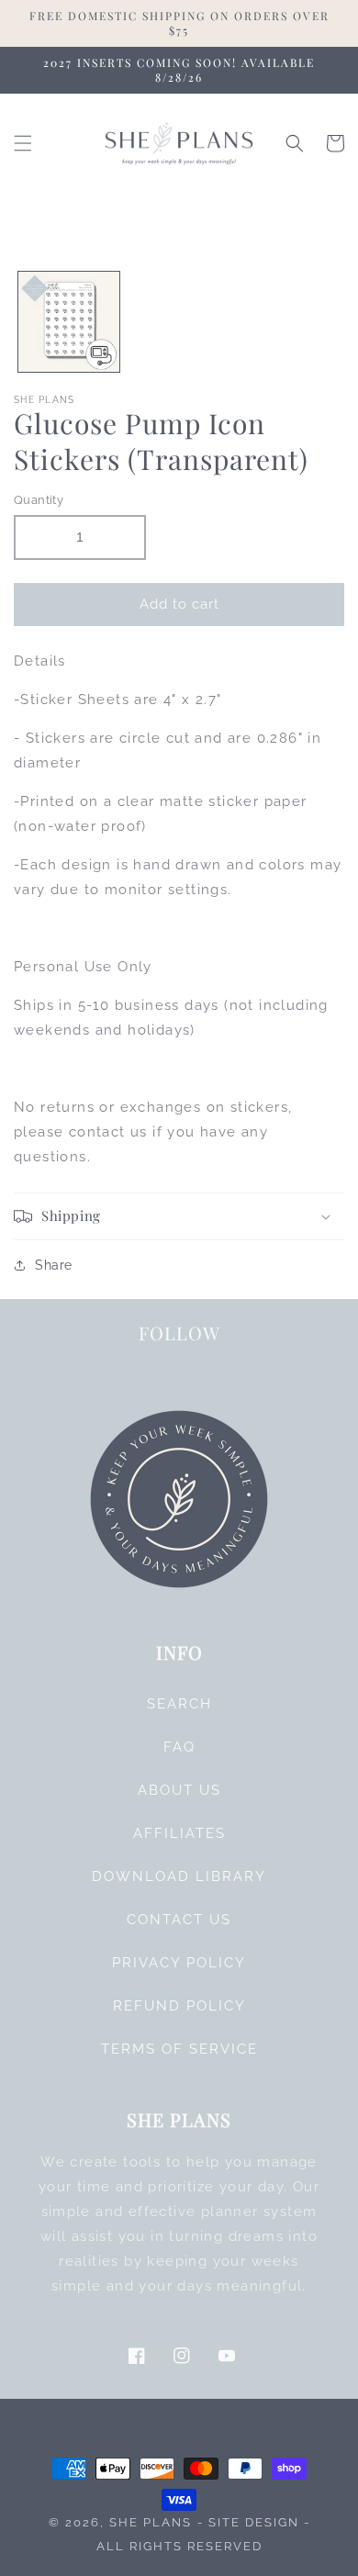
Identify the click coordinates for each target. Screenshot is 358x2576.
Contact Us (179, 1920)
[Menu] (23, 143)
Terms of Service (179, 2049)
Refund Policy (179, 2006)
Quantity (39, 500)
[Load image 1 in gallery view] (69, 322)
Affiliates (179, 1833)
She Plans (151, 2522)
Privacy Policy (179, 1963)
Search (179, 1704)
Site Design (254, 2522)
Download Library (179, 1876)
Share (54, 1265)
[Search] (295, 143)
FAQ (179, 1747)
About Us (179, 1790)
